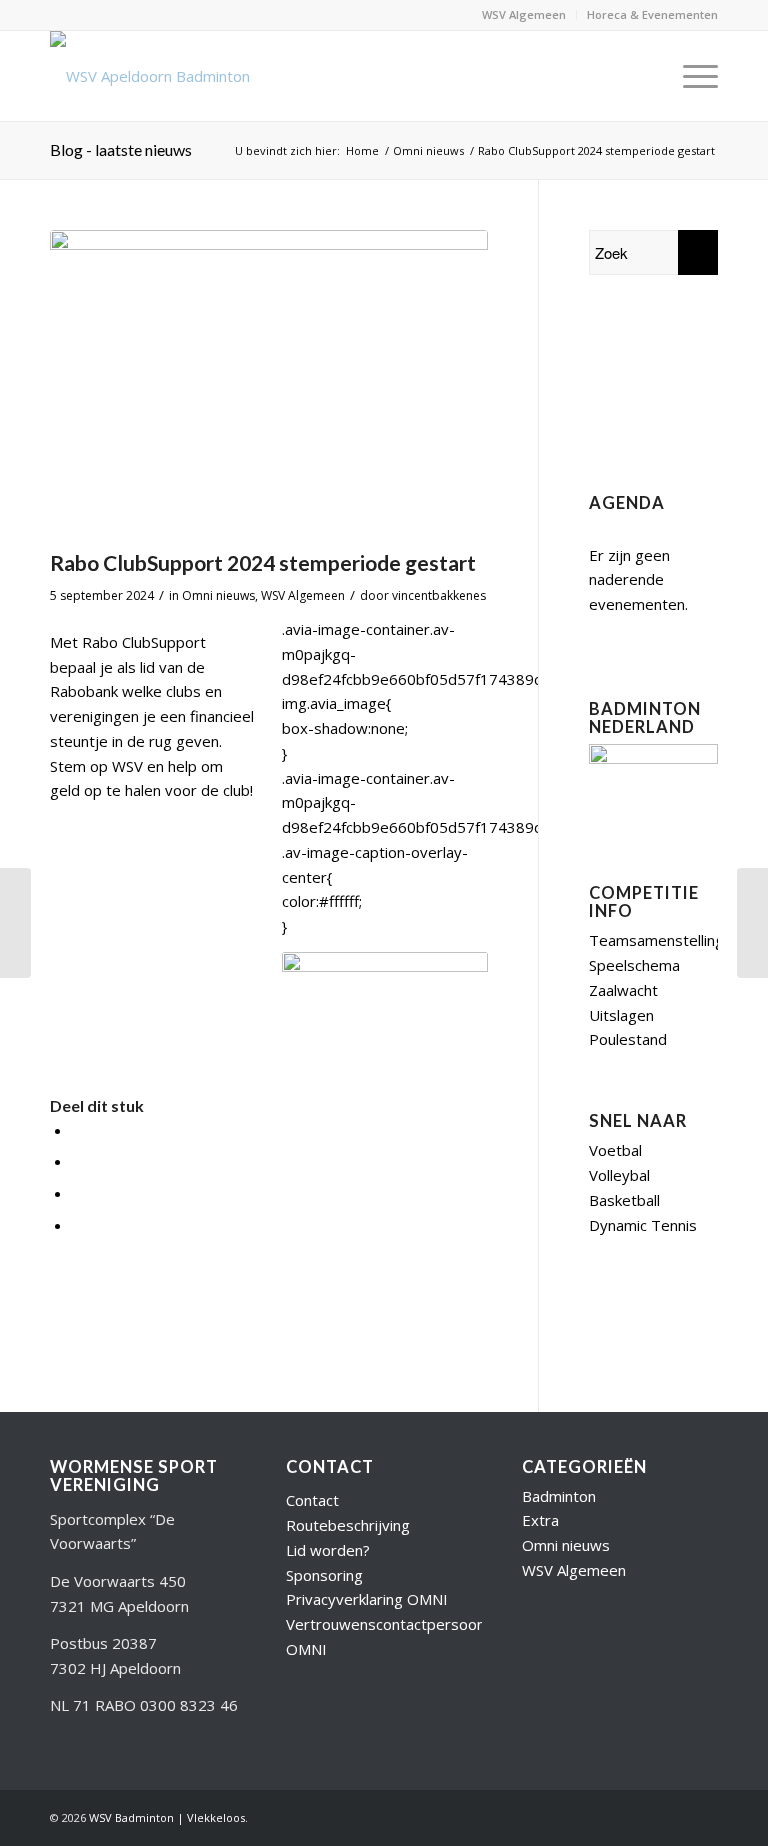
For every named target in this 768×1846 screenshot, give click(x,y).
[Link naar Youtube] (613, 1816)
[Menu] (690, 76)
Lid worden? (328, 1550)
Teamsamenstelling (656, 940)
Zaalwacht (623, 990)
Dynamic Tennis (643, 1225)
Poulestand (628, 1039)
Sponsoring (324, 1575)
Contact (312, 1500)
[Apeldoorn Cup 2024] (15, 923)
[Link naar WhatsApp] (703, 1816)
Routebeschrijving (348, 1525)
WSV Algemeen (524, 14)
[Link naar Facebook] (643, 1816)
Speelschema (634, 965)
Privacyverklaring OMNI (367, 1599)
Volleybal (619, 1175)
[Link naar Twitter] (583, 1816)
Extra (540, 1520)
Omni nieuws (218, 595)
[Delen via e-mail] (78, 1225)
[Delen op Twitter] (78, 1161)
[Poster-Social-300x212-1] (269, 384)
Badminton (559, 1496)
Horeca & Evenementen (652, 14)
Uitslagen (621, 1015)
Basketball (624, 1200)
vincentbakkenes (439, 595)
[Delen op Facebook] (78, 1130)
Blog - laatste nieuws (121, 149)
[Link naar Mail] (673, 1816)
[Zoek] (643, 76)
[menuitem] (524, 15)
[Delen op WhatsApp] (78, 1193)
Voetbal (615, 1150)
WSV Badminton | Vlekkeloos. (168, 1817)
